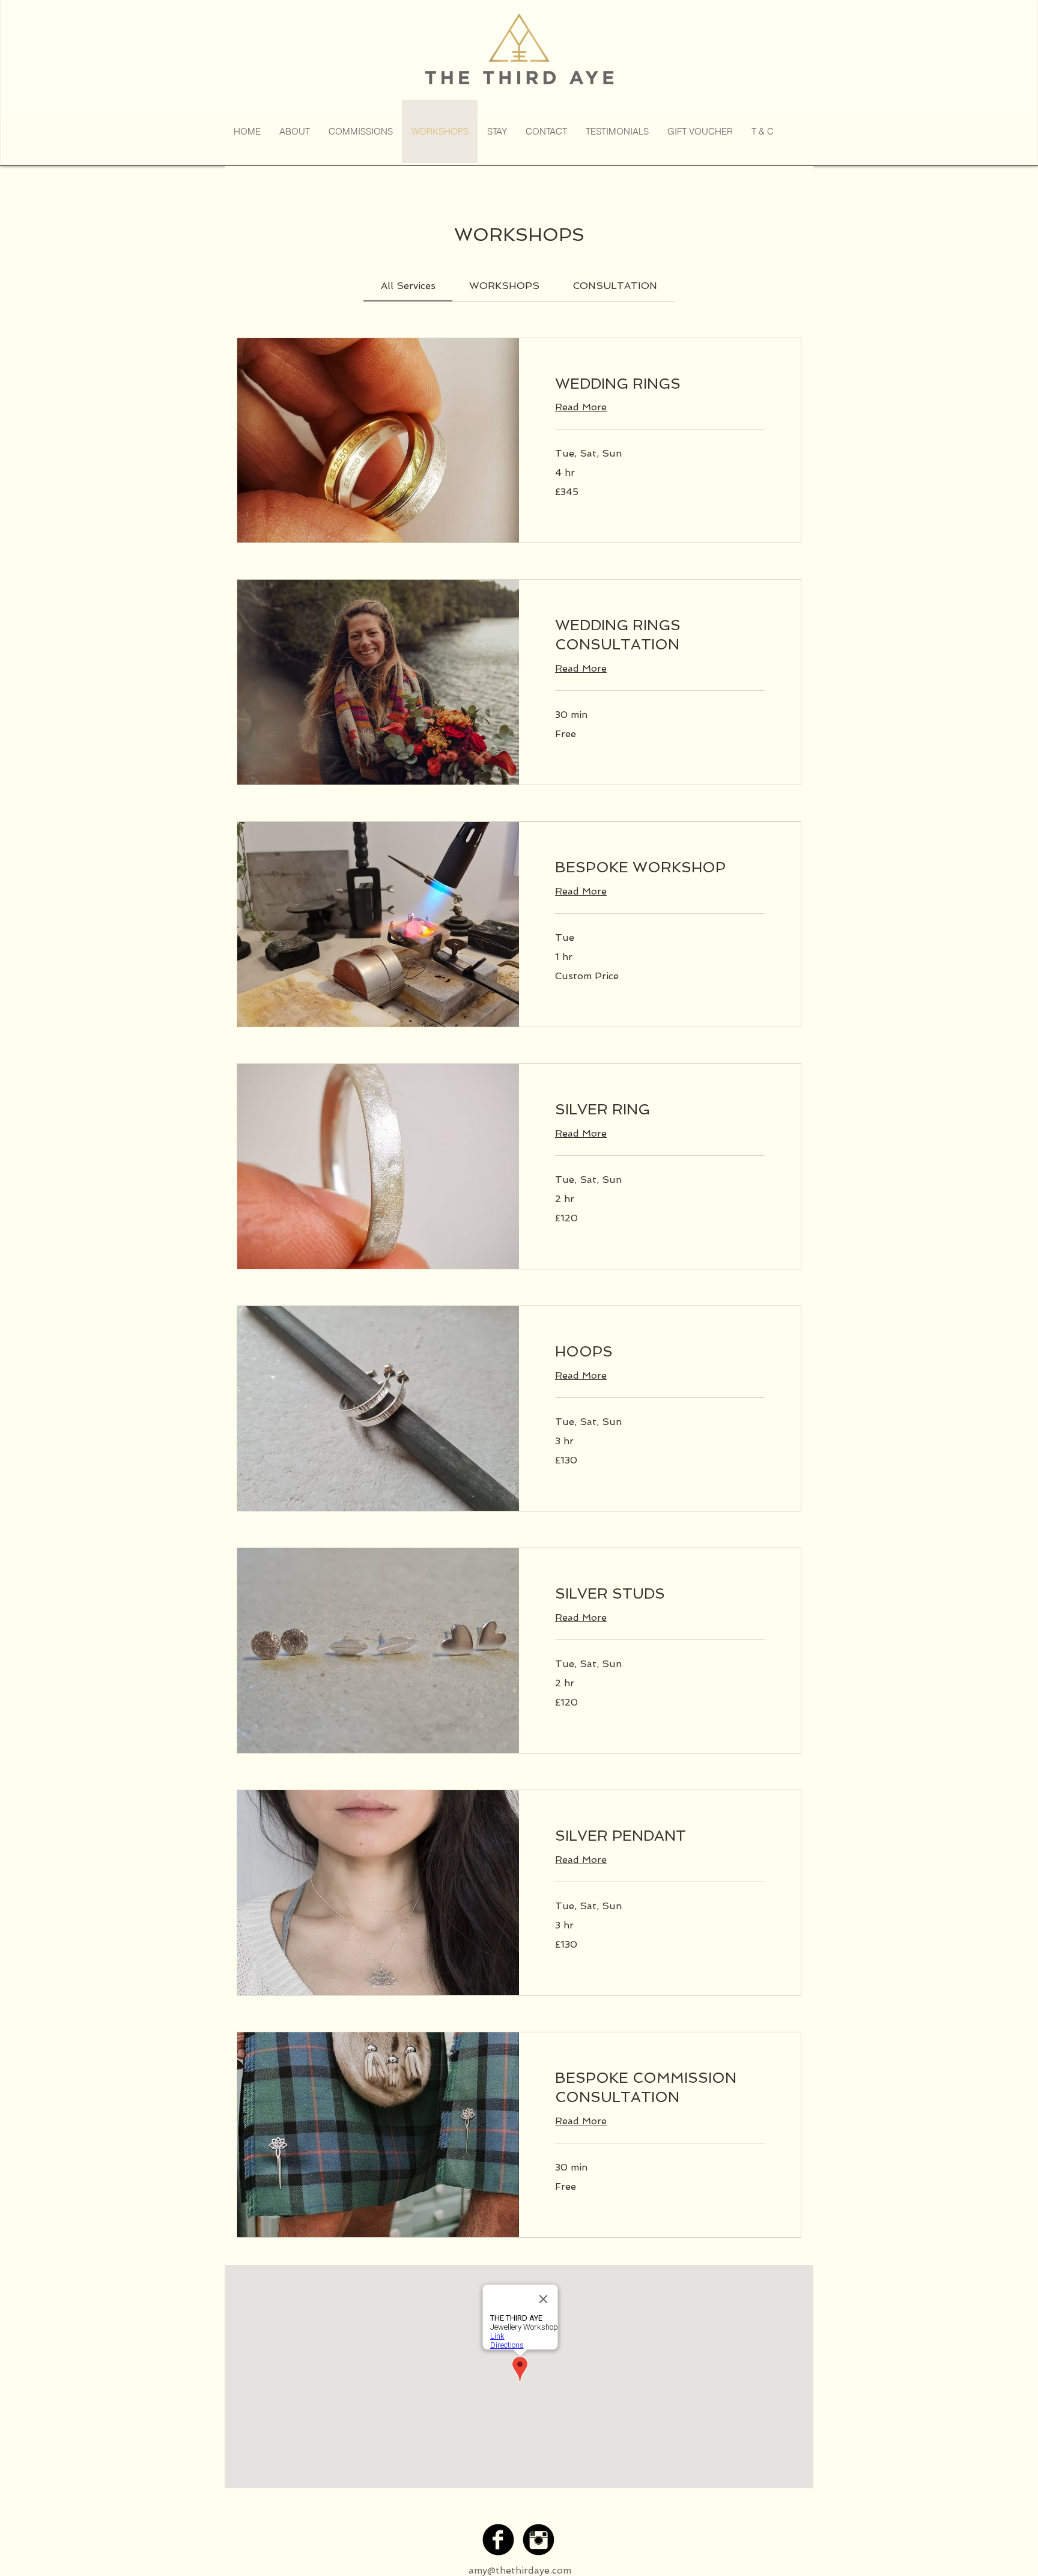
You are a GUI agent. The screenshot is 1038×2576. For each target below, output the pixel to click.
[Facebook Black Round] (498, 2540)
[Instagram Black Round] (539, 2540)
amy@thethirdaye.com (520, 2570)
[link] (408, 286)
